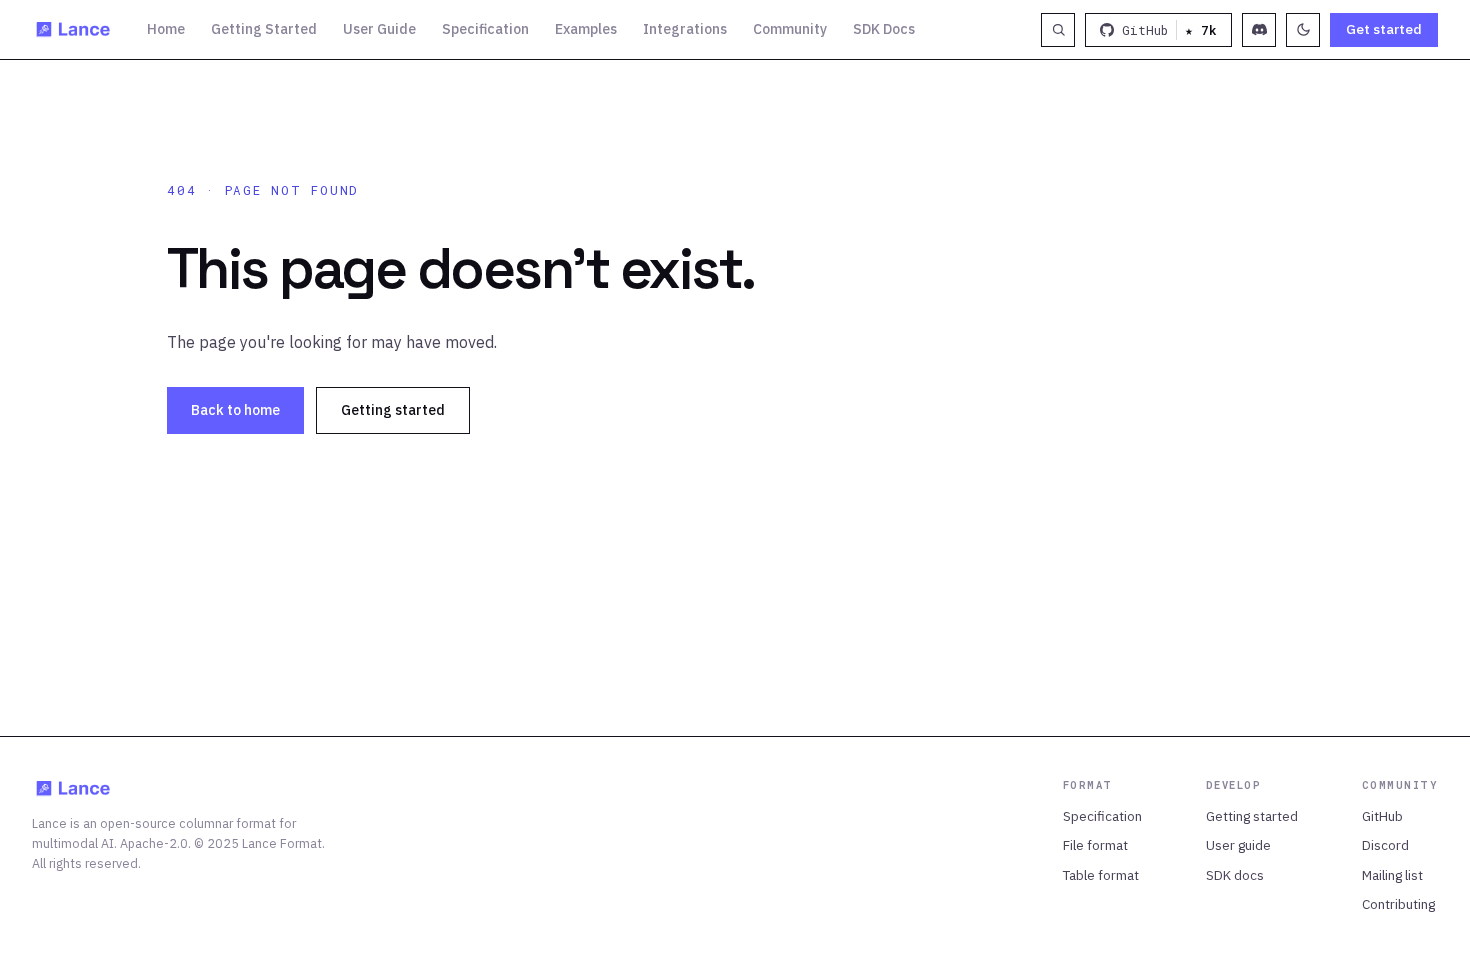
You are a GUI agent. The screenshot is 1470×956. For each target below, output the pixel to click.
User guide (1238, 845)
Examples (586, 29)
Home (166, 29)
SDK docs (1235, 875)
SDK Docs (884, 29)
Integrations (685, 29)
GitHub (1382, 816)
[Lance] (73, 30)
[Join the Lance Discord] (1259, 30)
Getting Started (264, 29)
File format (1095, 845)
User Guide (379, 29)
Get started (1384, 29)
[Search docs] (1058, 30)
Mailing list (1392, 875)
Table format (1101, 875)
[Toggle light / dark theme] (1303, 30)
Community (790, 29)
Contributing (1398, 904)
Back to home (235, 410)
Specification (485, 29)
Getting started (393, 410)
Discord (1385, 845)
